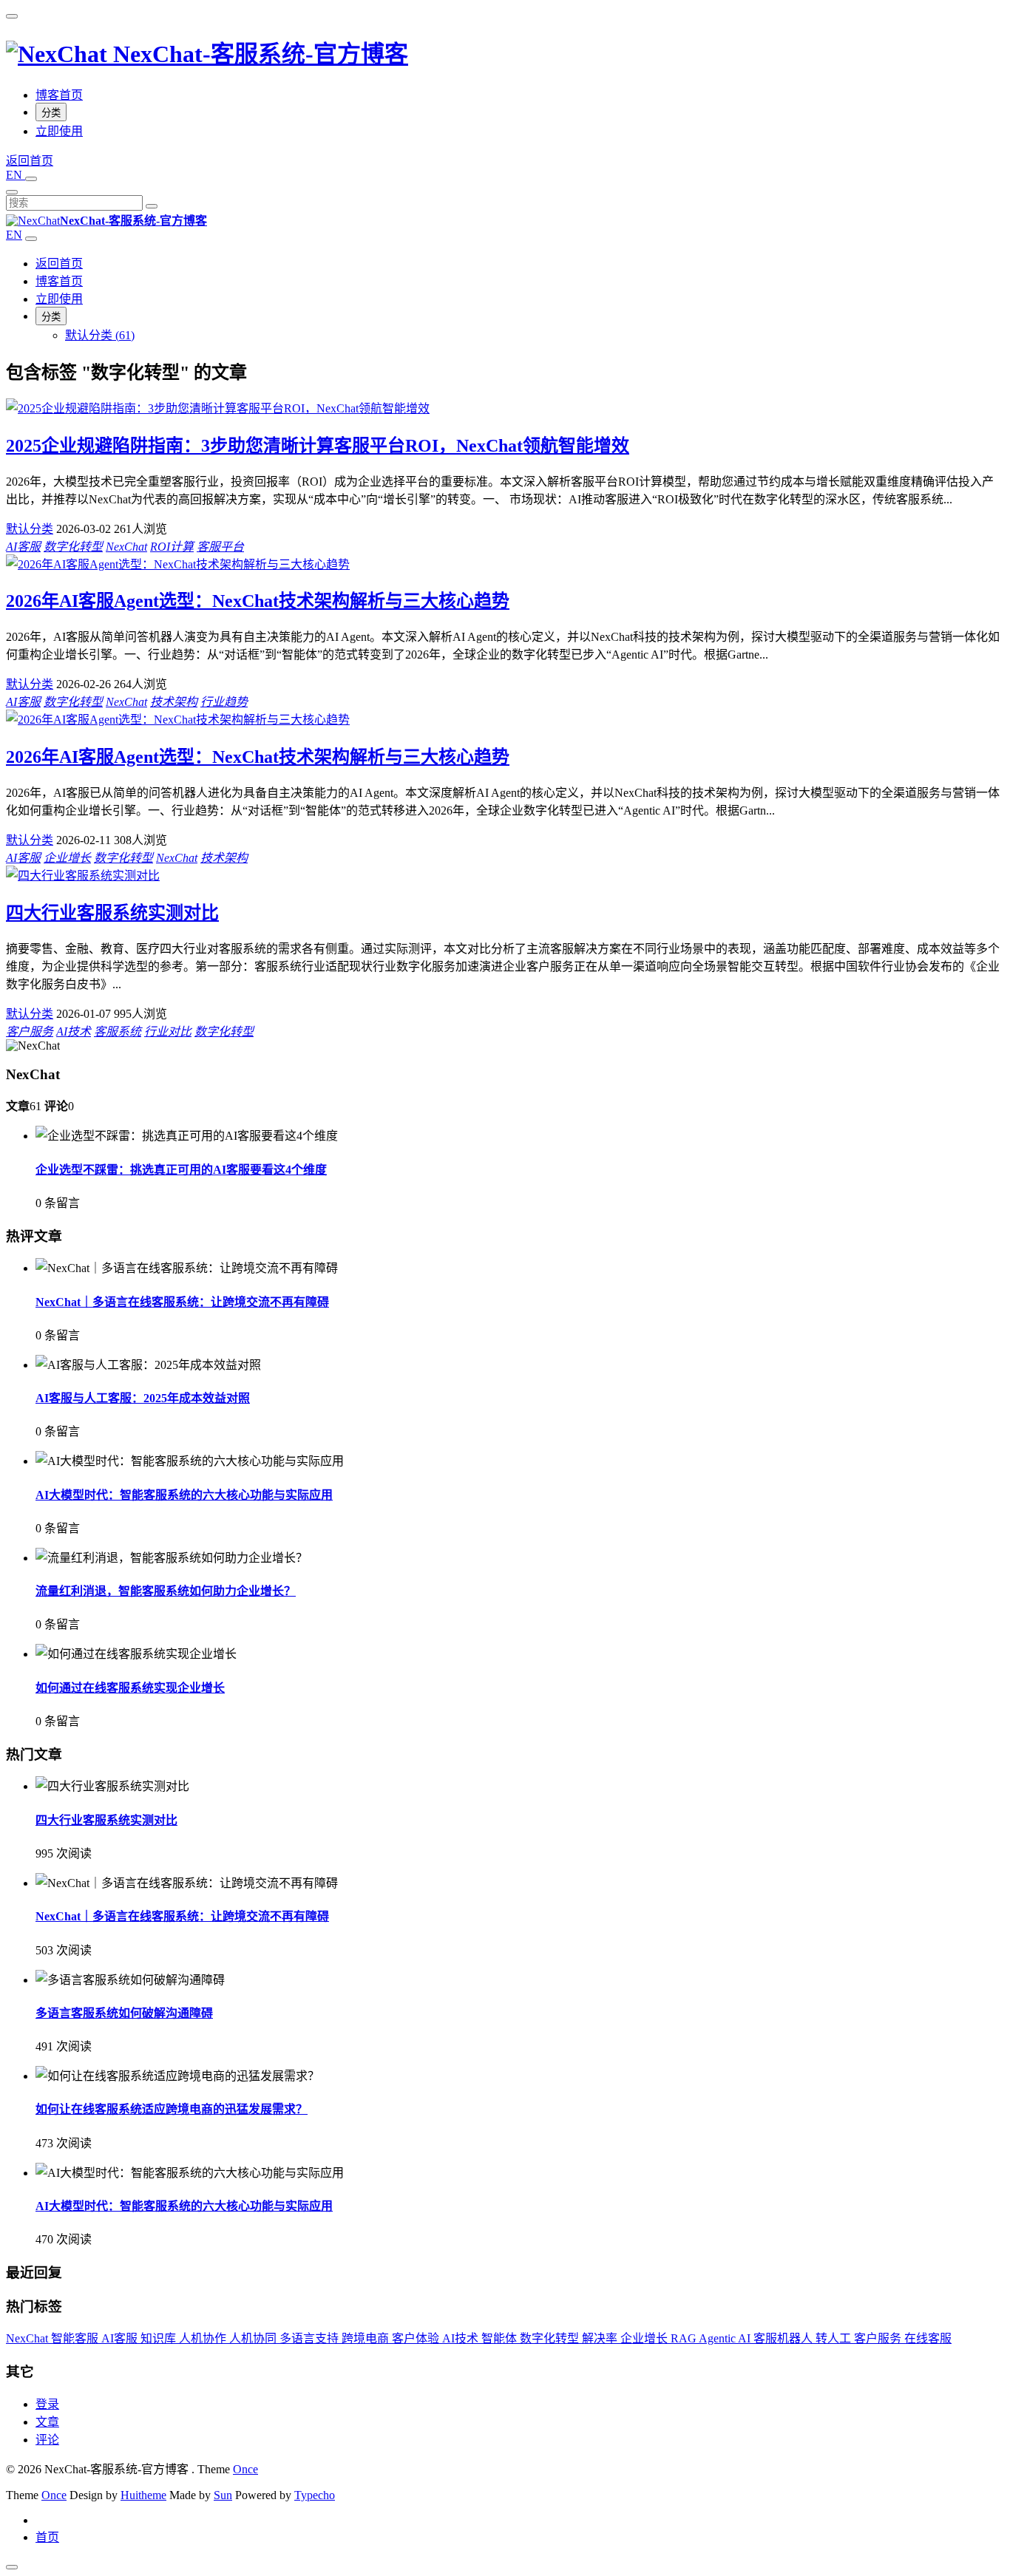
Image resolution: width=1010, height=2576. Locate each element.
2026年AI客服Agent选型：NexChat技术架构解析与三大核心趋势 (258, 601)
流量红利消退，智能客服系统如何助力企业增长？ (166, 1591)
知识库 (160, 2338)
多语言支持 (311, 2338)
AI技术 (74, 1032)
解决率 (601, 2338)
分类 (51, 113)
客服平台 (220, 547)
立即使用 (59, 131)
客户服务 (30, 1032)
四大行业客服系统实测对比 (112, 913)
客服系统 (118, 1032)
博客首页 (59, 95)
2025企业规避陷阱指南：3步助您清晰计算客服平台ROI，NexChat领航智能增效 (318, 446)
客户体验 (417, 2338)
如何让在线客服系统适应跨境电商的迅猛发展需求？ (172, 2109)
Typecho (315, 2495)
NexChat (126, 547)
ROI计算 (172, 547)
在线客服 (928, 2338)
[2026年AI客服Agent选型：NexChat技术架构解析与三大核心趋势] (178, 564)
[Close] (12, 192)
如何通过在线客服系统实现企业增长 (130, 1688)
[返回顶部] (12, 2567)
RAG (685, 2338)
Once (245, 2469)
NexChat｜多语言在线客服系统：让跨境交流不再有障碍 (182, 1302)
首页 (47, 2537)
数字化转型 (73, 547)
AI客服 (23, 547)
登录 (47, 2404)
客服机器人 (784, 2338)
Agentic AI (726, 2338)
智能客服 (76, 2338)
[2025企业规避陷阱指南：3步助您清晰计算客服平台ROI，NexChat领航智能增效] (218, 408)
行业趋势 (224, 702)
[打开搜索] (31, 179)
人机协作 (204, 2338)
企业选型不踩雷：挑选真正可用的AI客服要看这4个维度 (181, 1170)
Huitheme (143, 2495)
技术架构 (174, 702)
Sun (223, 2495)
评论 (47, 2440)
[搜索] (152, 206)
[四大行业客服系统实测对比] (83, 876)
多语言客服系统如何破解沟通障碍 (124, 2013)
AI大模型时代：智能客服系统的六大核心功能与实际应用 (184, 1495)
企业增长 (67, 858)
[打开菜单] (12, 16)
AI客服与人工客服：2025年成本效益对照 (143, 1398)
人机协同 (254, 2338)
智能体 (501, 2338)
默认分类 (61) (100, 335)
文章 (47, 2422)
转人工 (835, 2338)
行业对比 (168, 1032)
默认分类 (30, 529)
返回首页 (59, 264)
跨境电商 (367, 2338)
